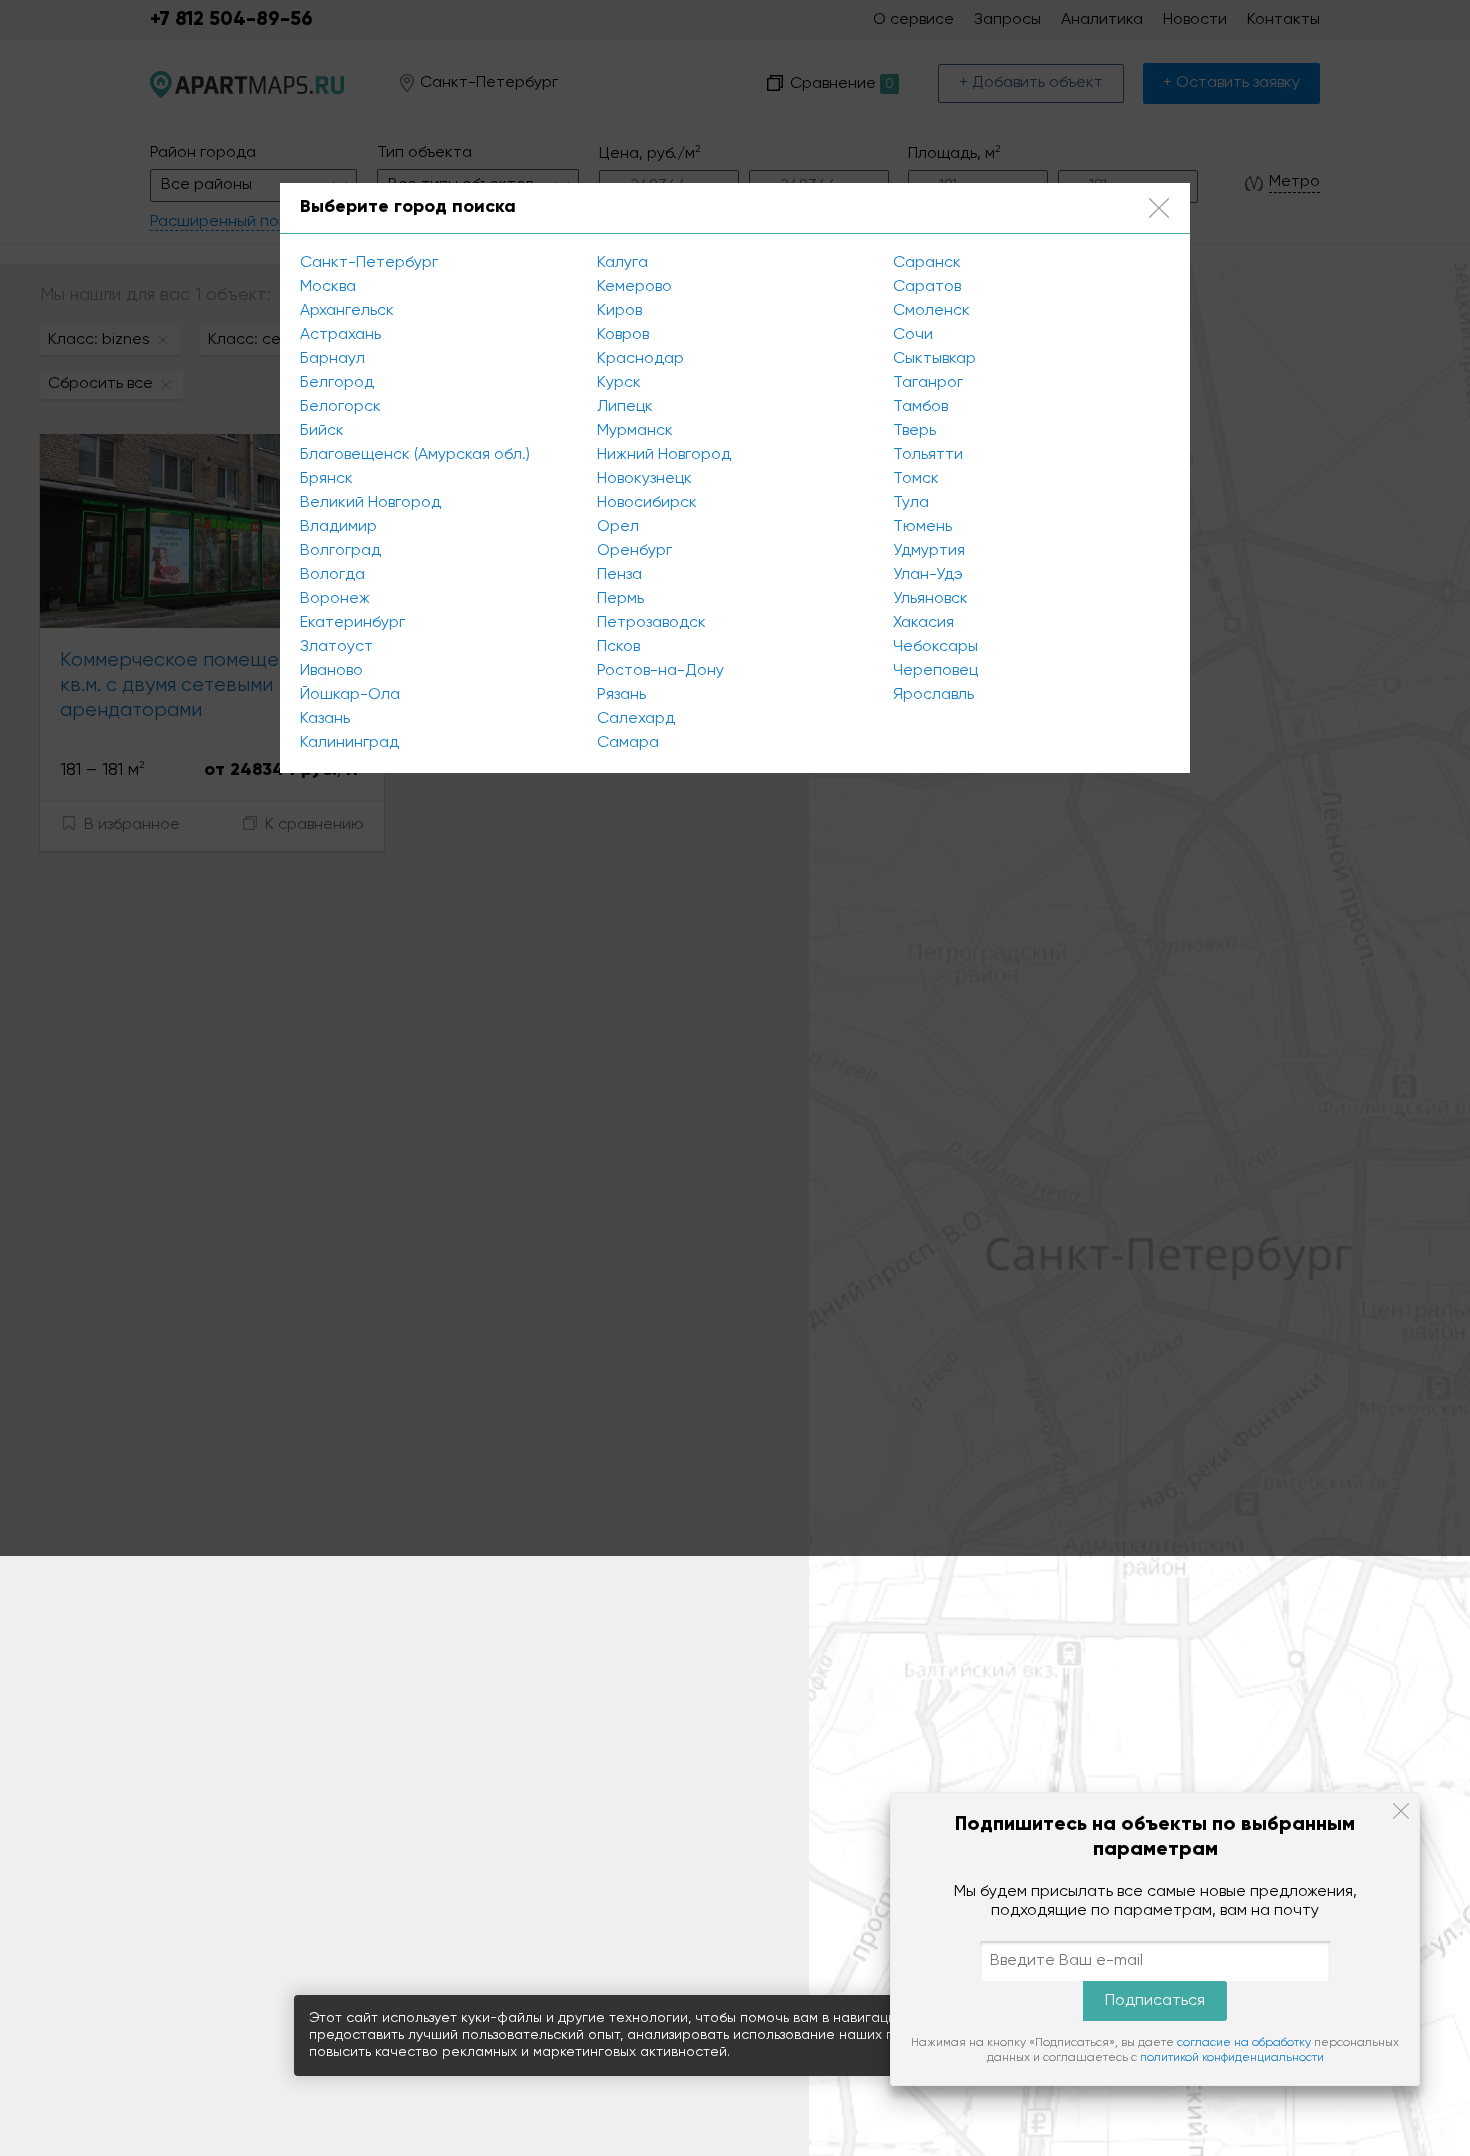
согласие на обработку (1244, 2043)
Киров (619, 311)
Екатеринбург (352, 623)
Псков (618, 647)
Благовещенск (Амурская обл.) (415, 455)
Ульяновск (930, 599)
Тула (911, 503)
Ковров (623, 335)
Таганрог (928, 383)
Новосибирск (647, 503)
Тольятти (928, 455)
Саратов (927, 287)
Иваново (331, 671)
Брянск (326, 479)
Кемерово (634, 287)
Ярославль (933, 695)
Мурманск (635, 431)
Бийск (322, 431)
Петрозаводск (651, 623)
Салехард (636, 719)
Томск (916, 479)
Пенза (619, 575)
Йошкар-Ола (350, 695)
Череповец (935, 671)
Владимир (338, 527)
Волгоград (340, 551)
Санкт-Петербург (369, 263)
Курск (619, 383)
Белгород (337, 383)
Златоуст (336, 647)
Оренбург (634, 551)
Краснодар (640, 359)
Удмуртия (929, 551)
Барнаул (332, 359)
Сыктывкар (934, 359)
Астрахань (340, 335)
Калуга (622, 263)
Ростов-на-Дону (660, 671)
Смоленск (931, 311)
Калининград (349, 743)
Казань (325, 719)
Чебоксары (935, 647)
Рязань (621, 695)
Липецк (625, 407)
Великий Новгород (370, 503)
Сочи (913, 335)
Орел (618, 527)
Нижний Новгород (664, 455)
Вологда (332, 575)
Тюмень (922, 527)
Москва (328, 287)
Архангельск (347, 311)
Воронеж (335, 599)
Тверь (914, 431)
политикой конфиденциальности (1232, 2058)
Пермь (620, 599)
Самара (628, 743)
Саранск (927, 263)
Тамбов (920, 407)
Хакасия (923, 623)
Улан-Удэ (928, 575)
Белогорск (340, 407)
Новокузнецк (644, 479)
